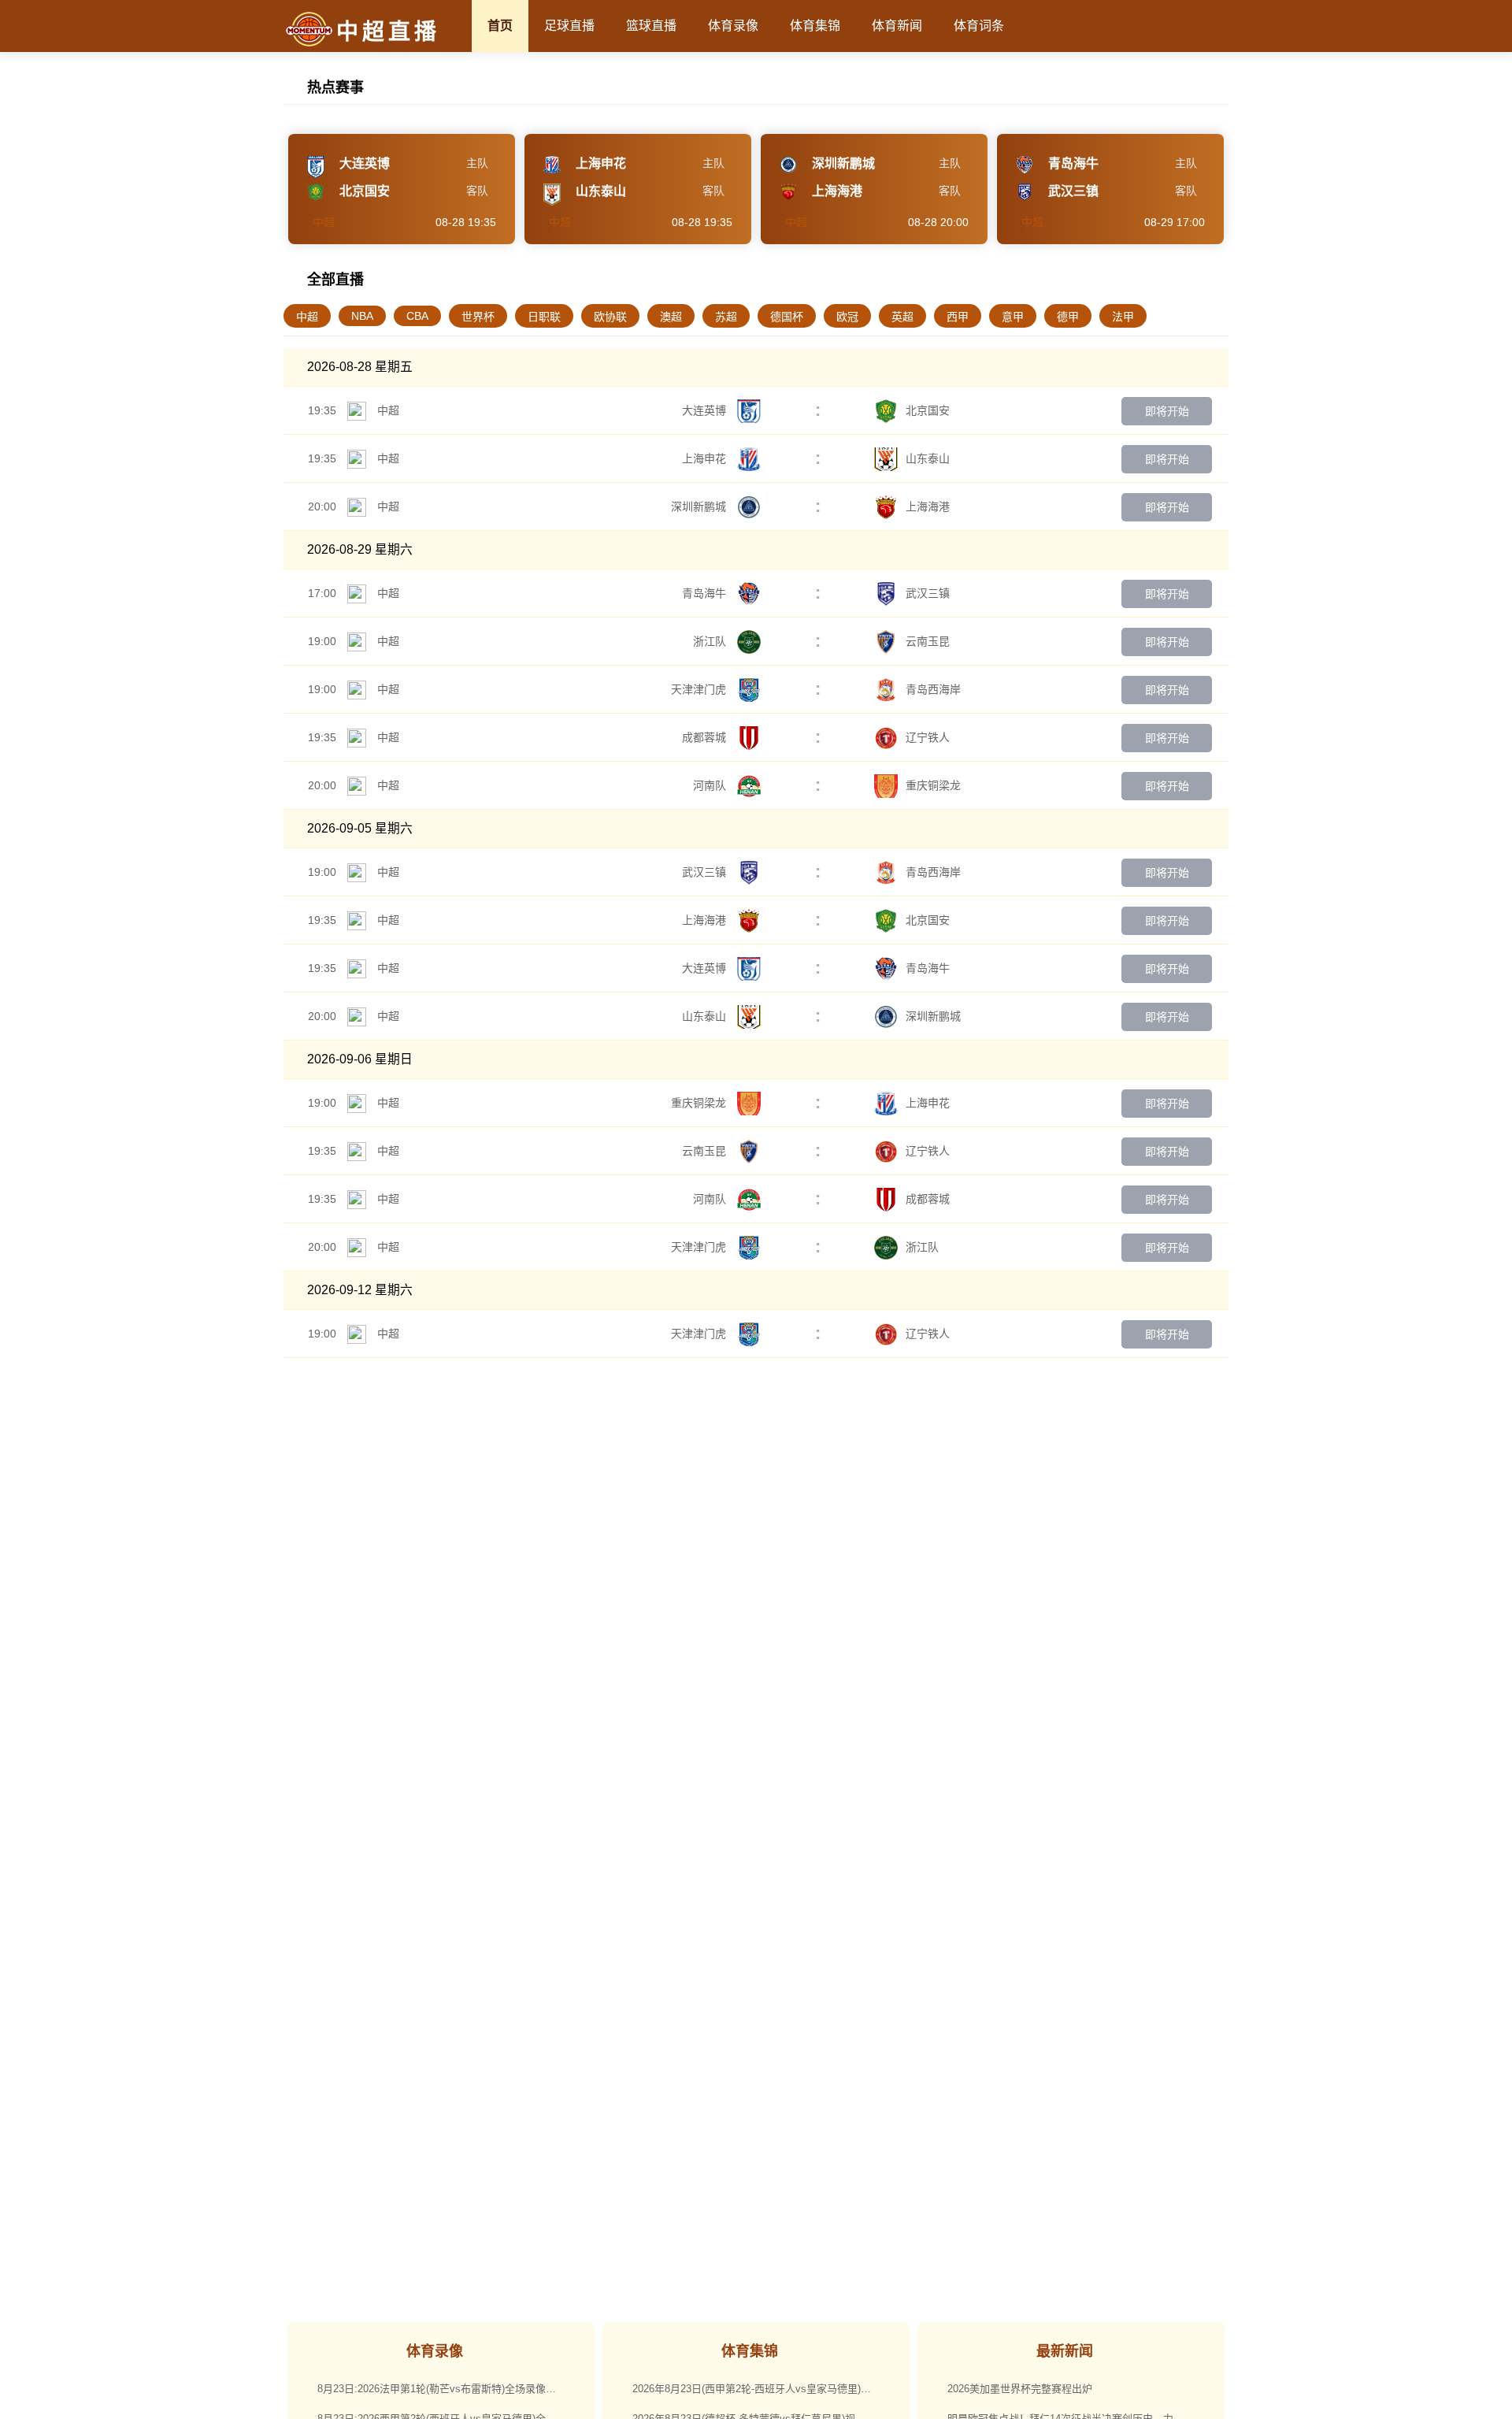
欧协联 (610, 317)
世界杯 (478, 317)
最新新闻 (1065, 2351)
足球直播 (569, 26)
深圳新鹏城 (700, 506)
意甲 (1013, 317)
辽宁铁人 (928, 737)
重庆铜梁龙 (933, 785)
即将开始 (1167, 411)
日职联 (544, 317)
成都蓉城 (706, 737)
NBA (362, 316)
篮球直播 (651, 26)
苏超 (726, 317)
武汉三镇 (928, 593)
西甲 (958, 317)
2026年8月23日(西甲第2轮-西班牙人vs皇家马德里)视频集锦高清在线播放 (763, 2389)
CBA (417, 316)
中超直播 (388, 32)
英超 (902, 317)
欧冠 (847, 317)
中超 (307, 317)
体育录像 (733, 26)
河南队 (711, 785)
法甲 (1123, 317)
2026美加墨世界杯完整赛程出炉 (1020, 2389)
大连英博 (706, 410)
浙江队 (711, 641)
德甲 (1068, 317)
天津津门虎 (700, 689)
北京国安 (928, 410)
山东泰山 (928, 458)
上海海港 (928, 506)
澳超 (671, 317)
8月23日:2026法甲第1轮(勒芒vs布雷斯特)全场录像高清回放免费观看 (448, 2389)
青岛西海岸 (933, 689)
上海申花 (706, 458)
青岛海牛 (706, 593)
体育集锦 (815, 26)
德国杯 (787, 317)
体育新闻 (897, 26)
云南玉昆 (928, 641)
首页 (500, 26)
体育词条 (979, 26)
